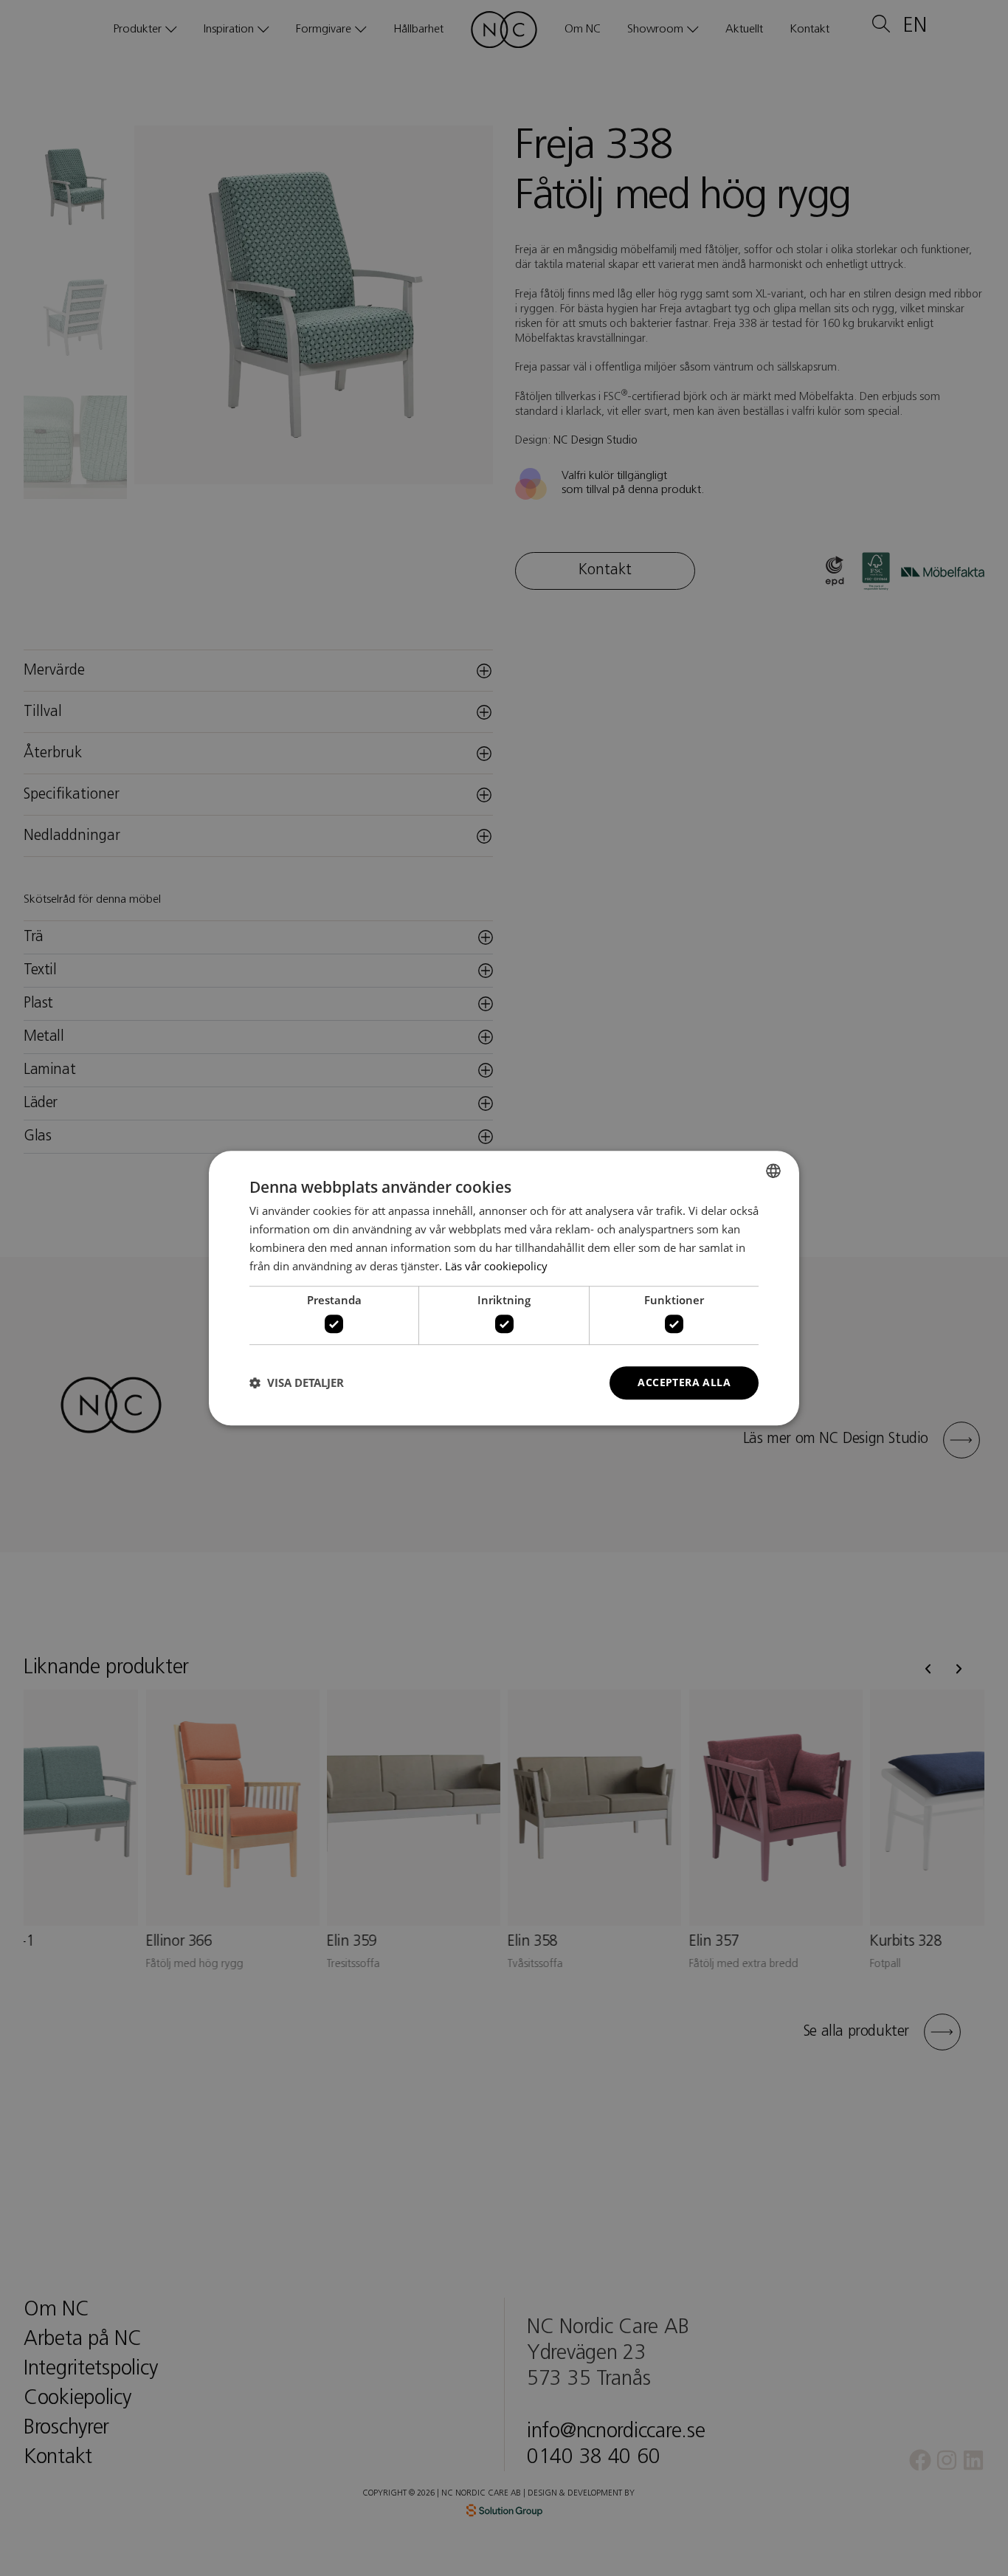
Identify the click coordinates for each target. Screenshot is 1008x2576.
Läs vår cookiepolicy (496, 1266)
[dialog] (504, 1288)
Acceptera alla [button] (684, 1382)
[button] (297, 1382)
